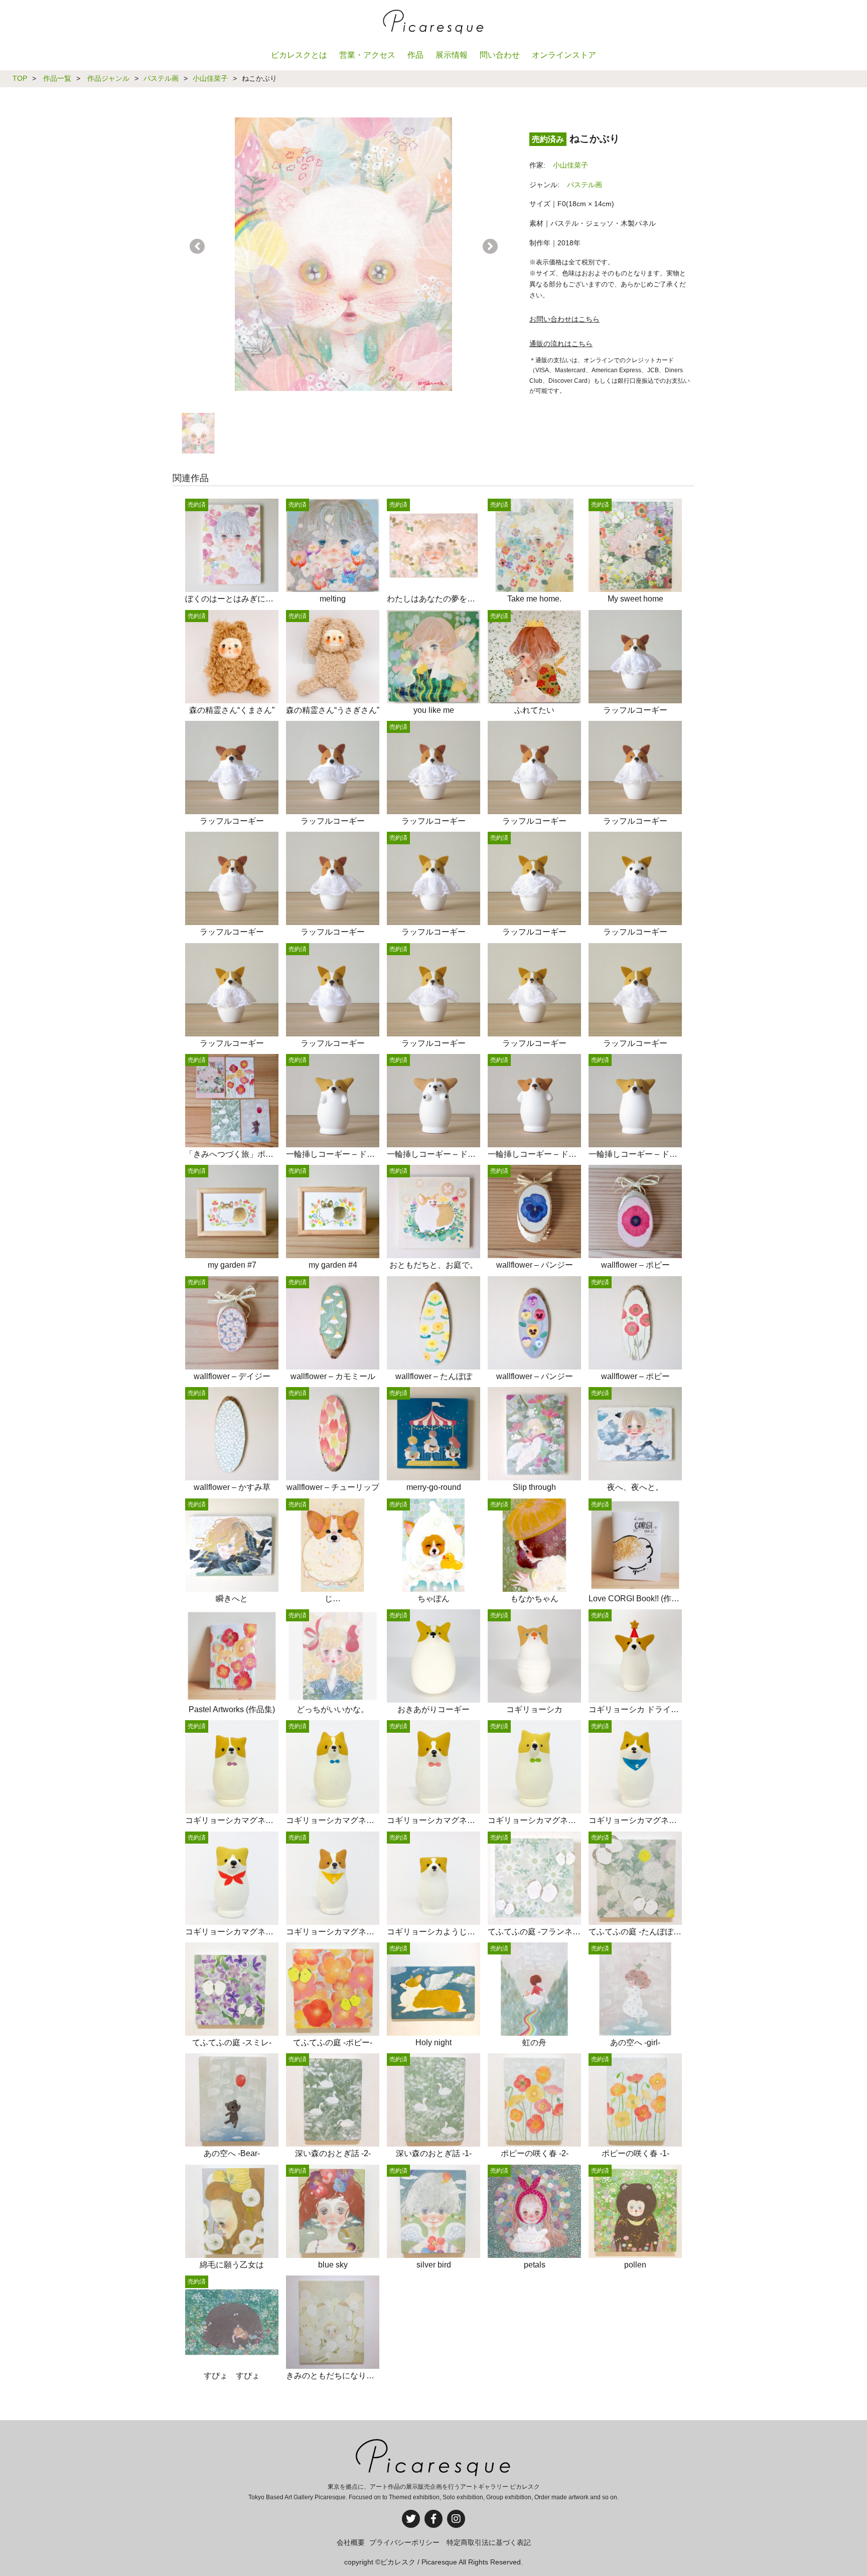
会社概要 (351, 2542)
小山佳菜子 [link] (570, 165)
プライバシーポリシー (404, 2542)
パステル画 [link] (585, 185)
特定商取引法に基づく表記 (489, 2542)
